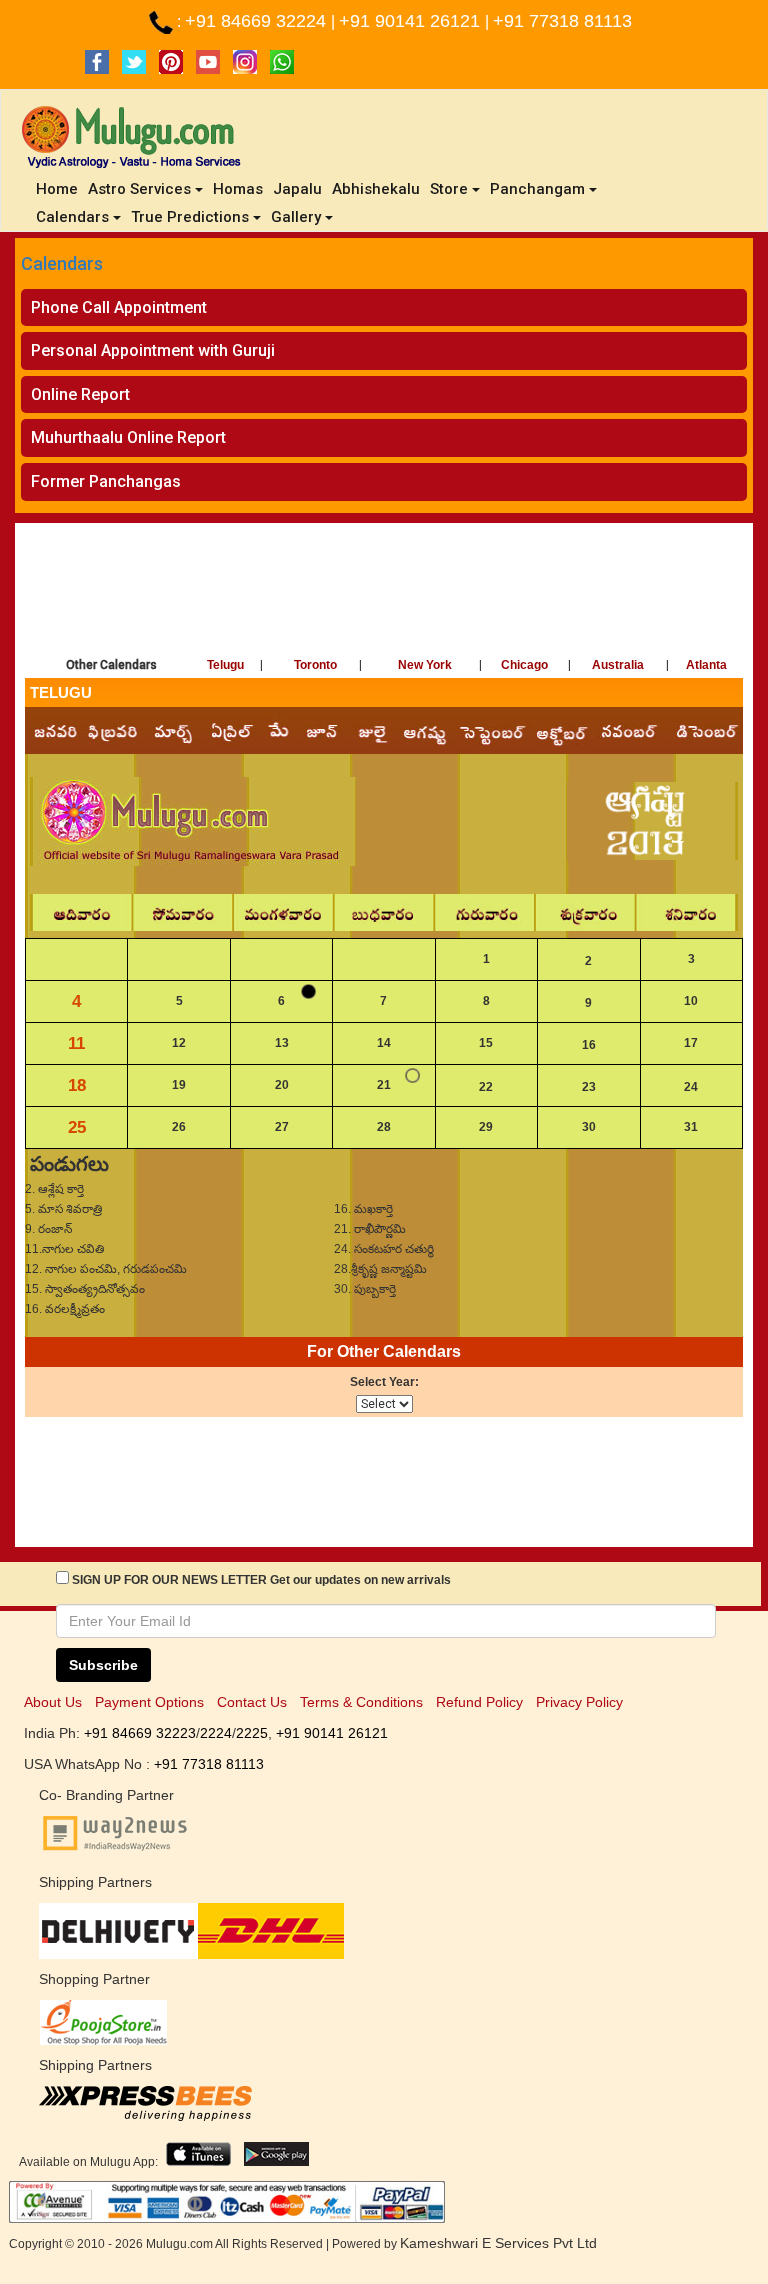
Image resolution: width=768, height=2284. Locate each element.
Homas (238, 189)
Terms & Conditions (361, 1702)
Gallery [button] (296, 217)
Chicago (524, 665)
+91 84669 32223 (140, 1733)
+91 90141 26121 (412, 21)
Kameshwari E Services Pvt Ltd (498, 2243)
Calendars (62, 263)
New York (425, 665)
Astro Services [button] (139, 189)
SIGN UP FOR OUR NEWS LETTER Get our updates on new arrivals (261, 1580)
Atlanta (706, 665)
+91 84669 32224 (258, 21)
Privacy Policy (579, 1702)
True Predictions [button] (190, 217)
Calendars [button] (72, 217)
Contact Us (252, 1702)
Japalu (297, 189)
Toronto (315, 665)
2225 (252, 1733)
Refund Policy (479, 1702)
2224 (216, 1733)
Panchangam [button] (537, 189)
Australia (618, 665)
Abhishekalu (376, 189)
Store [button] (449, 189)
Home (59, 188)
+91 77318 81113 (562, 21)
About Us (53, 1702)
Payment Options (149, 1702)
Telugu (225, 665)
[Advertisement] (384, 593)
